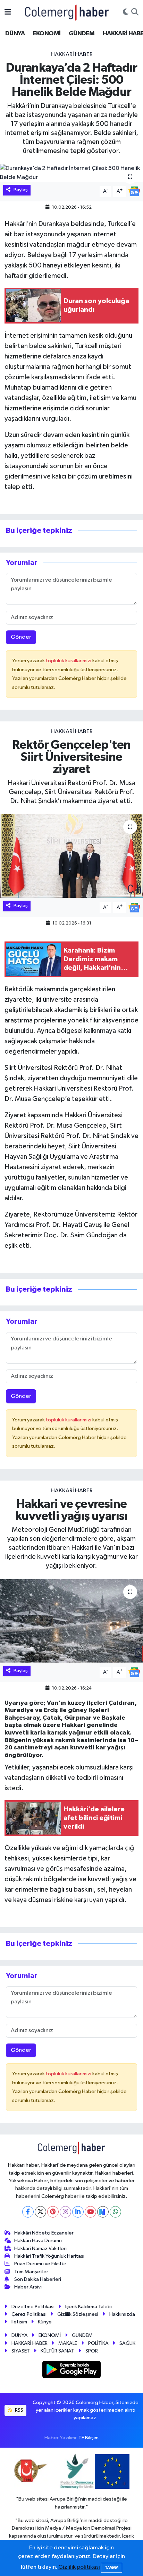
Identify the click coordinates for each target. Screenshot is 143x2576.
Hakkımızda (122, 2314)
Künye (45, 2322)
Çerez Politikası (29, 2314)
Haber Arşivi (28, 2287)
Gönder (21, 637)
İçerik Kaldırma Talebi (89, 2307)
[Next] (103, 2212)
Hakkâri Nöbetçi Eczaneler (44, 2233)
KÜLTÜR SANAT (57, 2351)
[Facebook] (28, 2212)
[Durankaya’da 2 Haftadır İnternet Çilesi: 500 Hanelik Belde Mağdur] (71, 173)
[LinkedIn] (78, 2212)
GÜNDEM (82, 34)
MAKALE (68, 2343)
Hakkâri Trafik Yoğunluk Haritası (49, 2256)
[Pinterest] (53, 2212)
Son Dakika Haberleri (38, 2279)
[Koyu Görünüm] (126, 12)
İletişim (19, 2322)
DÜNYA (15, 34)
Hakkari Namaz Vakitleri (40, 2249)
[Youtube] (90, 2212)
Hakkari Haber (72, 54)
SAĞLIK (127, 2343)
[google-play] (72, 2371)
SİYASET (21, 2351)
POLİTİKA (98, 2343)
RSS (19, 2410)
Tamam (112, 2568)
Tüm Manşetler (31, 2272)
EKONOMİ (47, 34)
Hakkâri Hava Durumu (38, 2241)
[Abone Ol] (134, 191)
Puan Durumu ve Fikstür (40, 2264)
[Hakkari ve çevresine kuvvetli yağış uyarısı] (71, 1621)
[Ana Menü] (8, 12)
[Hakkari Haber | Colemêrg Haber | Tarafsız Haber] (67, 12)
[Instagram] (65, 2212)
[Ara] (135, 12)
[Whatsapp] (115, 2212)
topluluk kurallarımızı (69, 661)
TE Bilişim (89, 2438)
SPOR (92, 2351)
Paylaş (21, 190)
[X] (40, 2212)
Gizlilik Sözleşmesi (78, 2314)
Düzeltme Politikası (33, 2307)
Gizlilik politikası (79, 2567)
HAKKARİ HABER (30, 2343)
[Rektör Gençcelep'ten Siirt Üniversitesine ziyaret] (71, 856)
